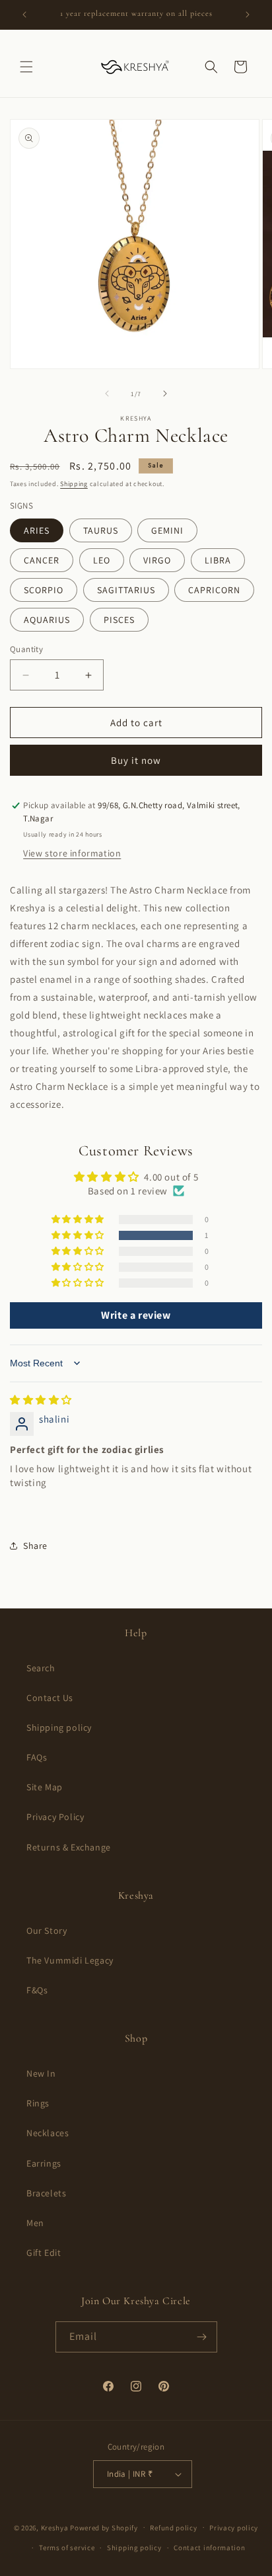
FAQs (37, 1757)
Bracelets (46, 2193)
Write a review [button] (136, 1315)
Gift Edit (44, 2253)
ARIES (37, 530)
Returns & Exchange (69, 1847)
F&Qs (37, 1990)
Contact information (209, 2548)
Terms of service (67, 2548)
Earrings (44, 2163)
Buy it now (136, 760)
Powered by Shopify (104, 2527)
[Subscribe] (202, 2337)
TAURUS (101, 530)
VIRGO (157, 560)
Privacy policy (234, 2528)
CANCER (42, 560)
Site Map (45, 1787)
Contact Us (50, 1698)
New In (41, 2073)
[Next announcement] (248, 15)
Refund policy (173, 2528)
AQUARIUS (47, 620)
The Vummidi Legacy (70, 1960)
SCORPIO (44, 590)
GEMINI (167, 530)
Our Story (47, 1931)
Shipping (74, 484)
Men (35, 2223)
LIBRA (218, 560)
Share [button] (35, 1546)
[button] (26, 67)
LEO (102, 560)
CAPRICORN (214, 590)
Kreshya (55, 2527)
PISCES (119, 620)
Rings (38, 2103)
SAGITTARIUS (126, 590)
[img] (41, 1400)
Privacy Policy (55, 1817)
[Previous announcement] (24, 15)
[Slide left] (107, 394)
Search (41, 1668)
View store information (72, 853)
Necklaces (48, 2133)
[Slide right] (165, 394)
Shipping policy (59, 1727)
